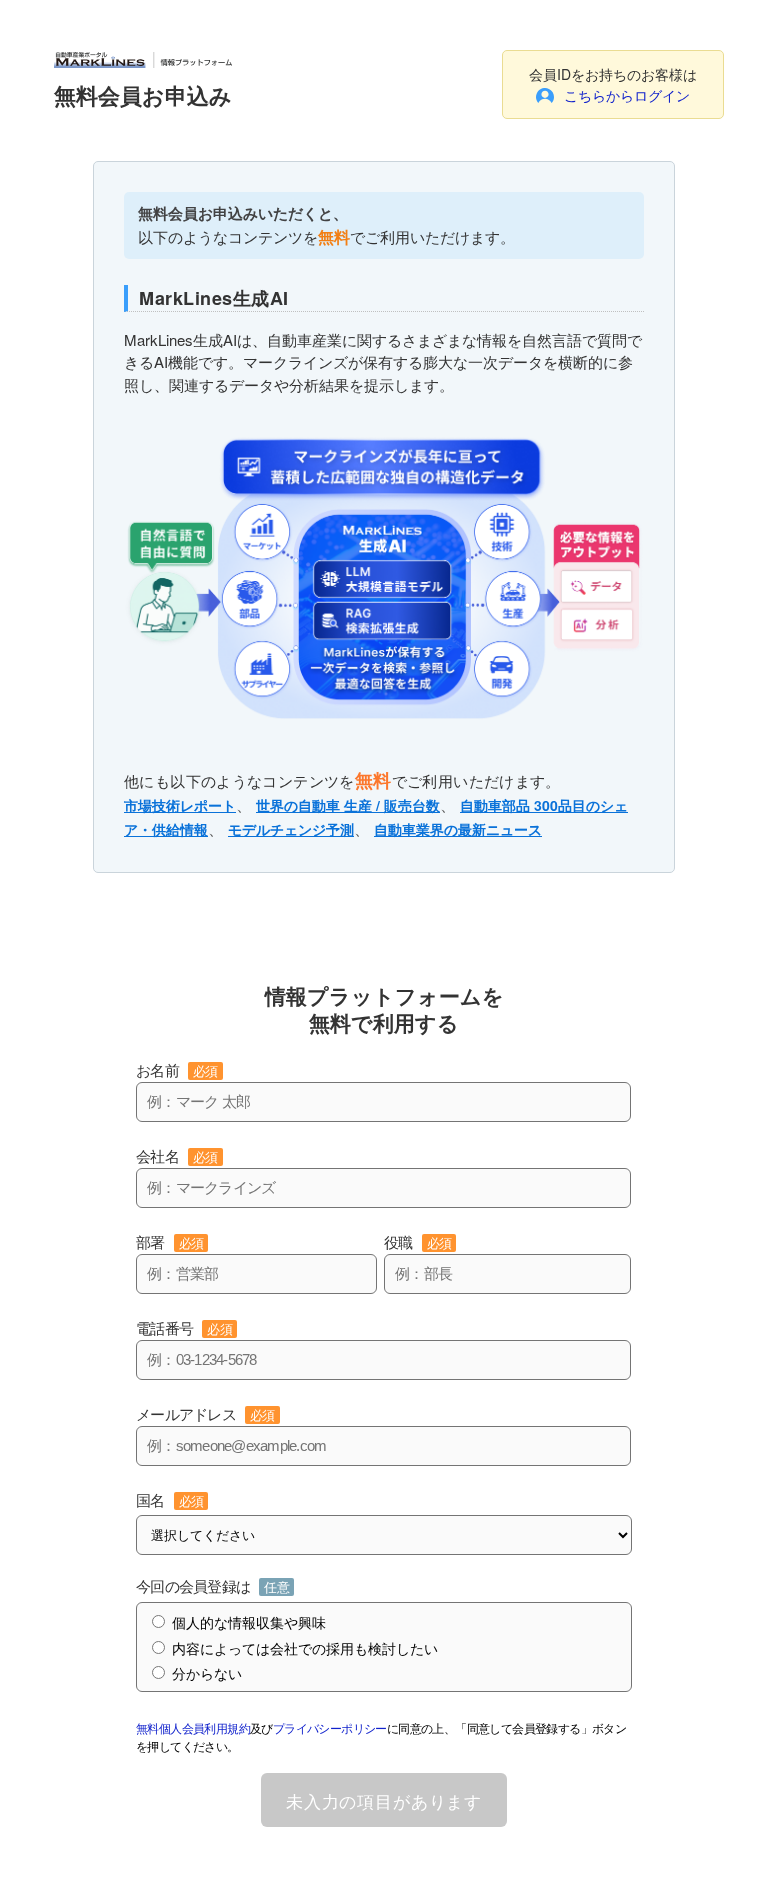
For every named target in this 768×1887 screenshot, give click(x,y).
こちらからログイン (627, 95)
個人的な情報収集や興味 (249, 1623)
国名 (169, 1500)
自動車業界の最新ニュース (458, 829)
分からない (207, 1674)
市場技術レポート (180, 805)
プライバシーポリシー (330, 1727)
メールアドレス (205, 1414)
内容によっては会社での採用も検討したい (305, 1649)
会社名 (177, 1156)
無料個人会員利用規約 (193, 1727)
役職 (417, 1242)
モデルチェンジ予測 (291, 829)
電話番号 (184, 1328)
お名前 (177, 1070)
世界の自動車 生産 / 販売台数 (348, 805)
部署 (169, 1242)
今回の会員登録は (212, 1586)
